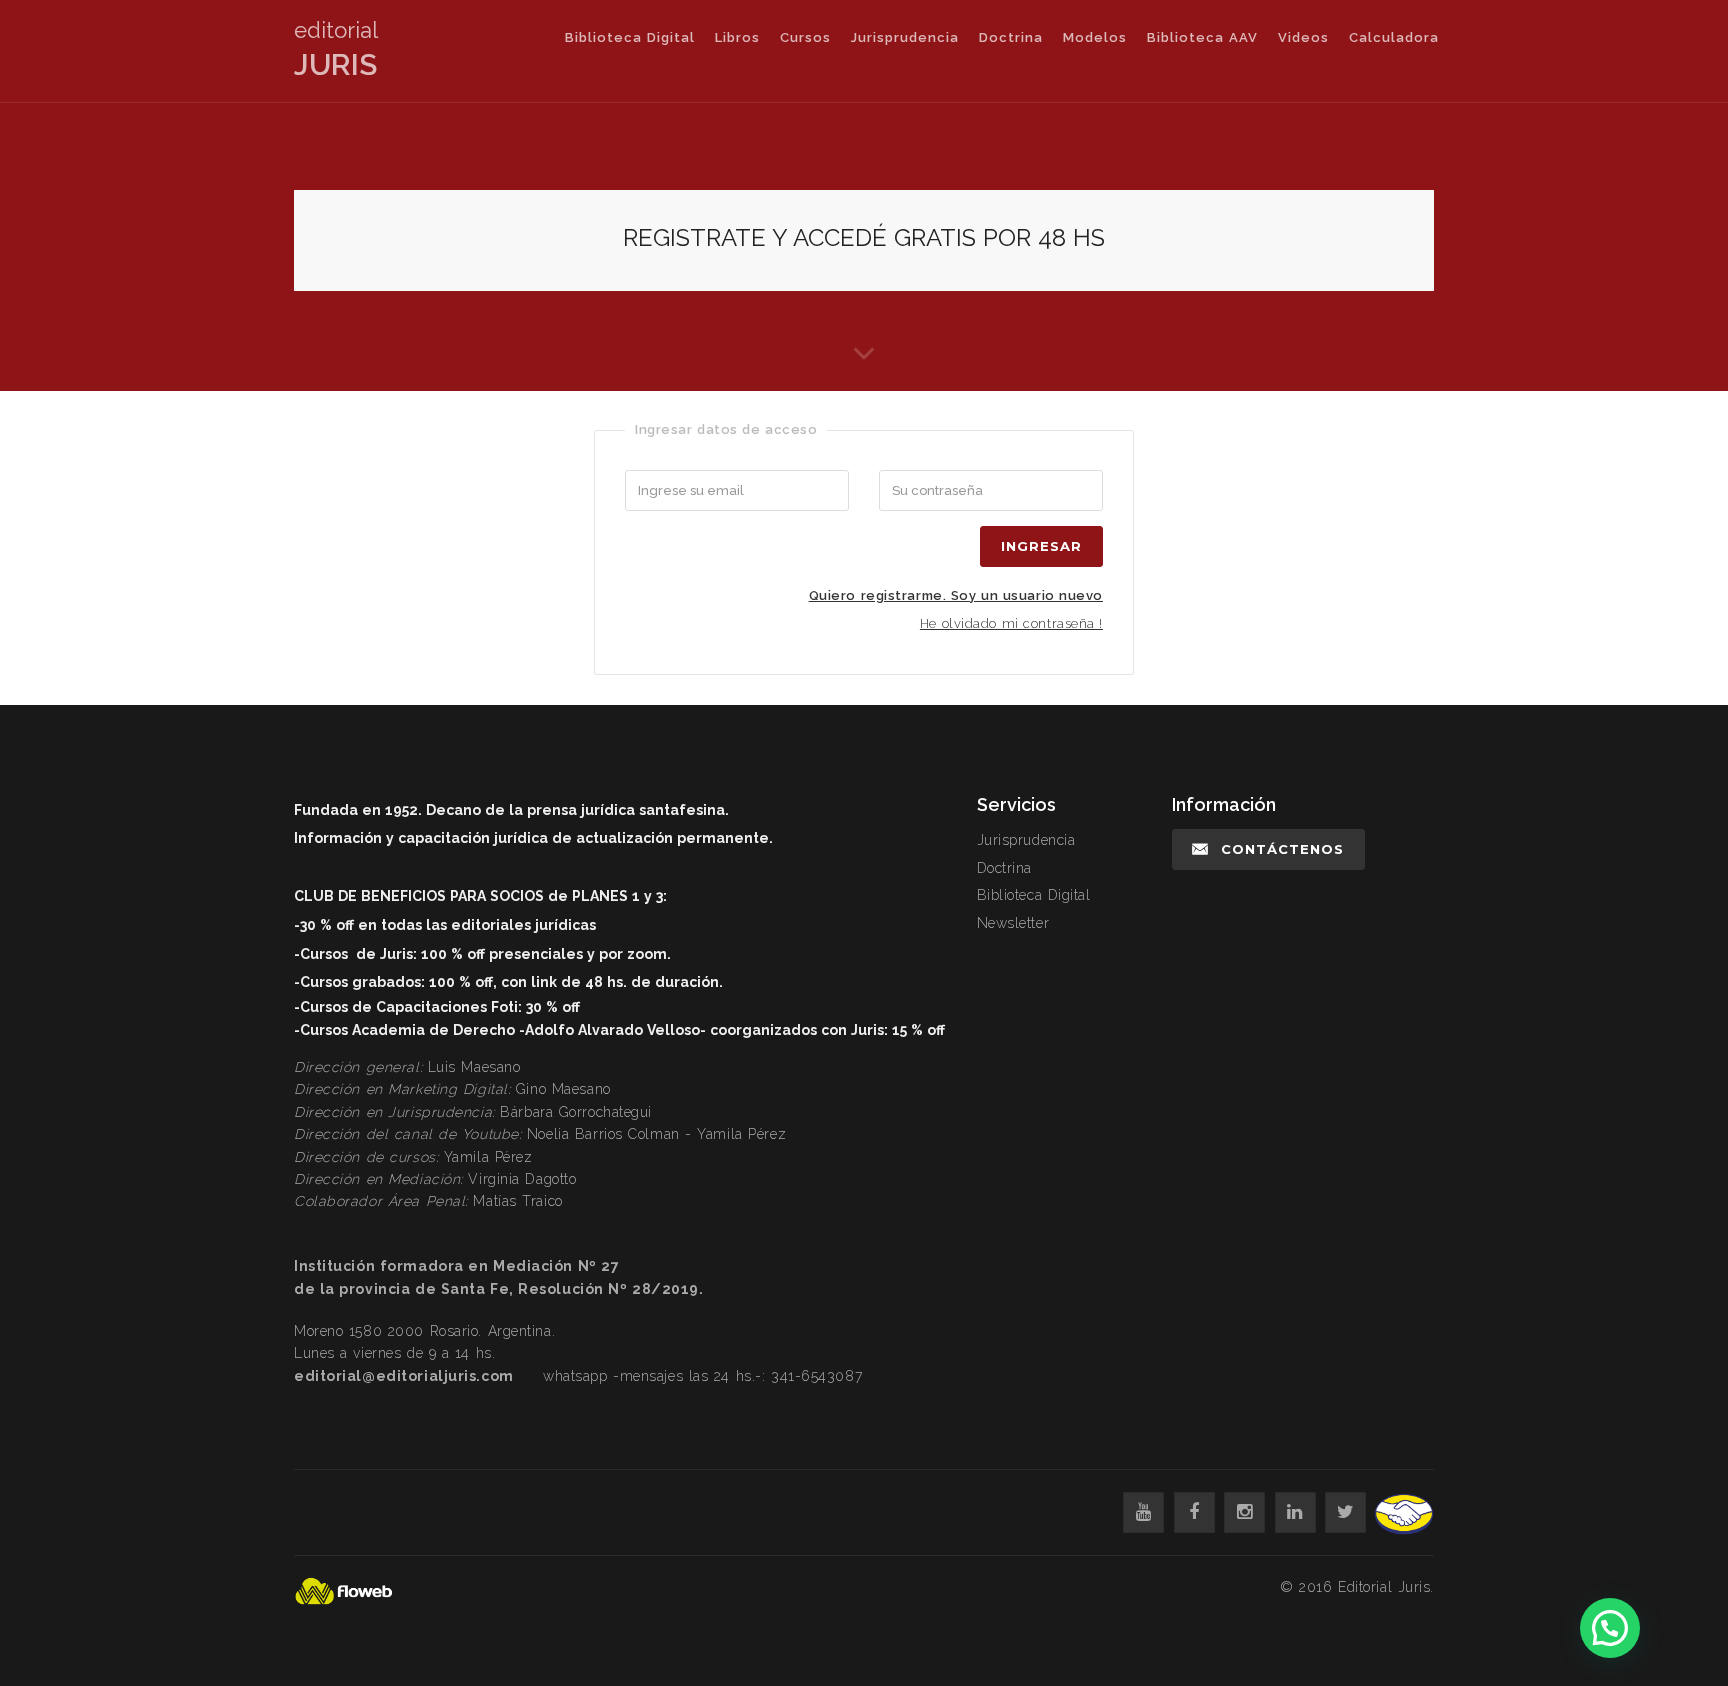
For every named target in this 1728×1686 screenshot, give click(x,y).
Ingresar (1041, 546)
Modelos (1095, 37)
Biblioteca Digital (630, 37)
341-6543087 (816, 1376)
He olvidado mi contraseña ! (1011, 623)
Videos (1303, 37)
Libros (737, 37)
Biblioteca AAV (1202, 37)
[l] (1295, 1512)
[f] (1194, 1512)
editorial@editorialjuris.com (404, 1376)
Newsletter (1013, 923)
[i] (1244, 1512)
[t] (1345, 1512)
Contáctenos (1282, 849)
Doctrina (1011, 37)
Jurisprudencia (905, 37)
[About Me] (864, 365)
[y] (1143, 1512)
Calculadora (1394, 37)
